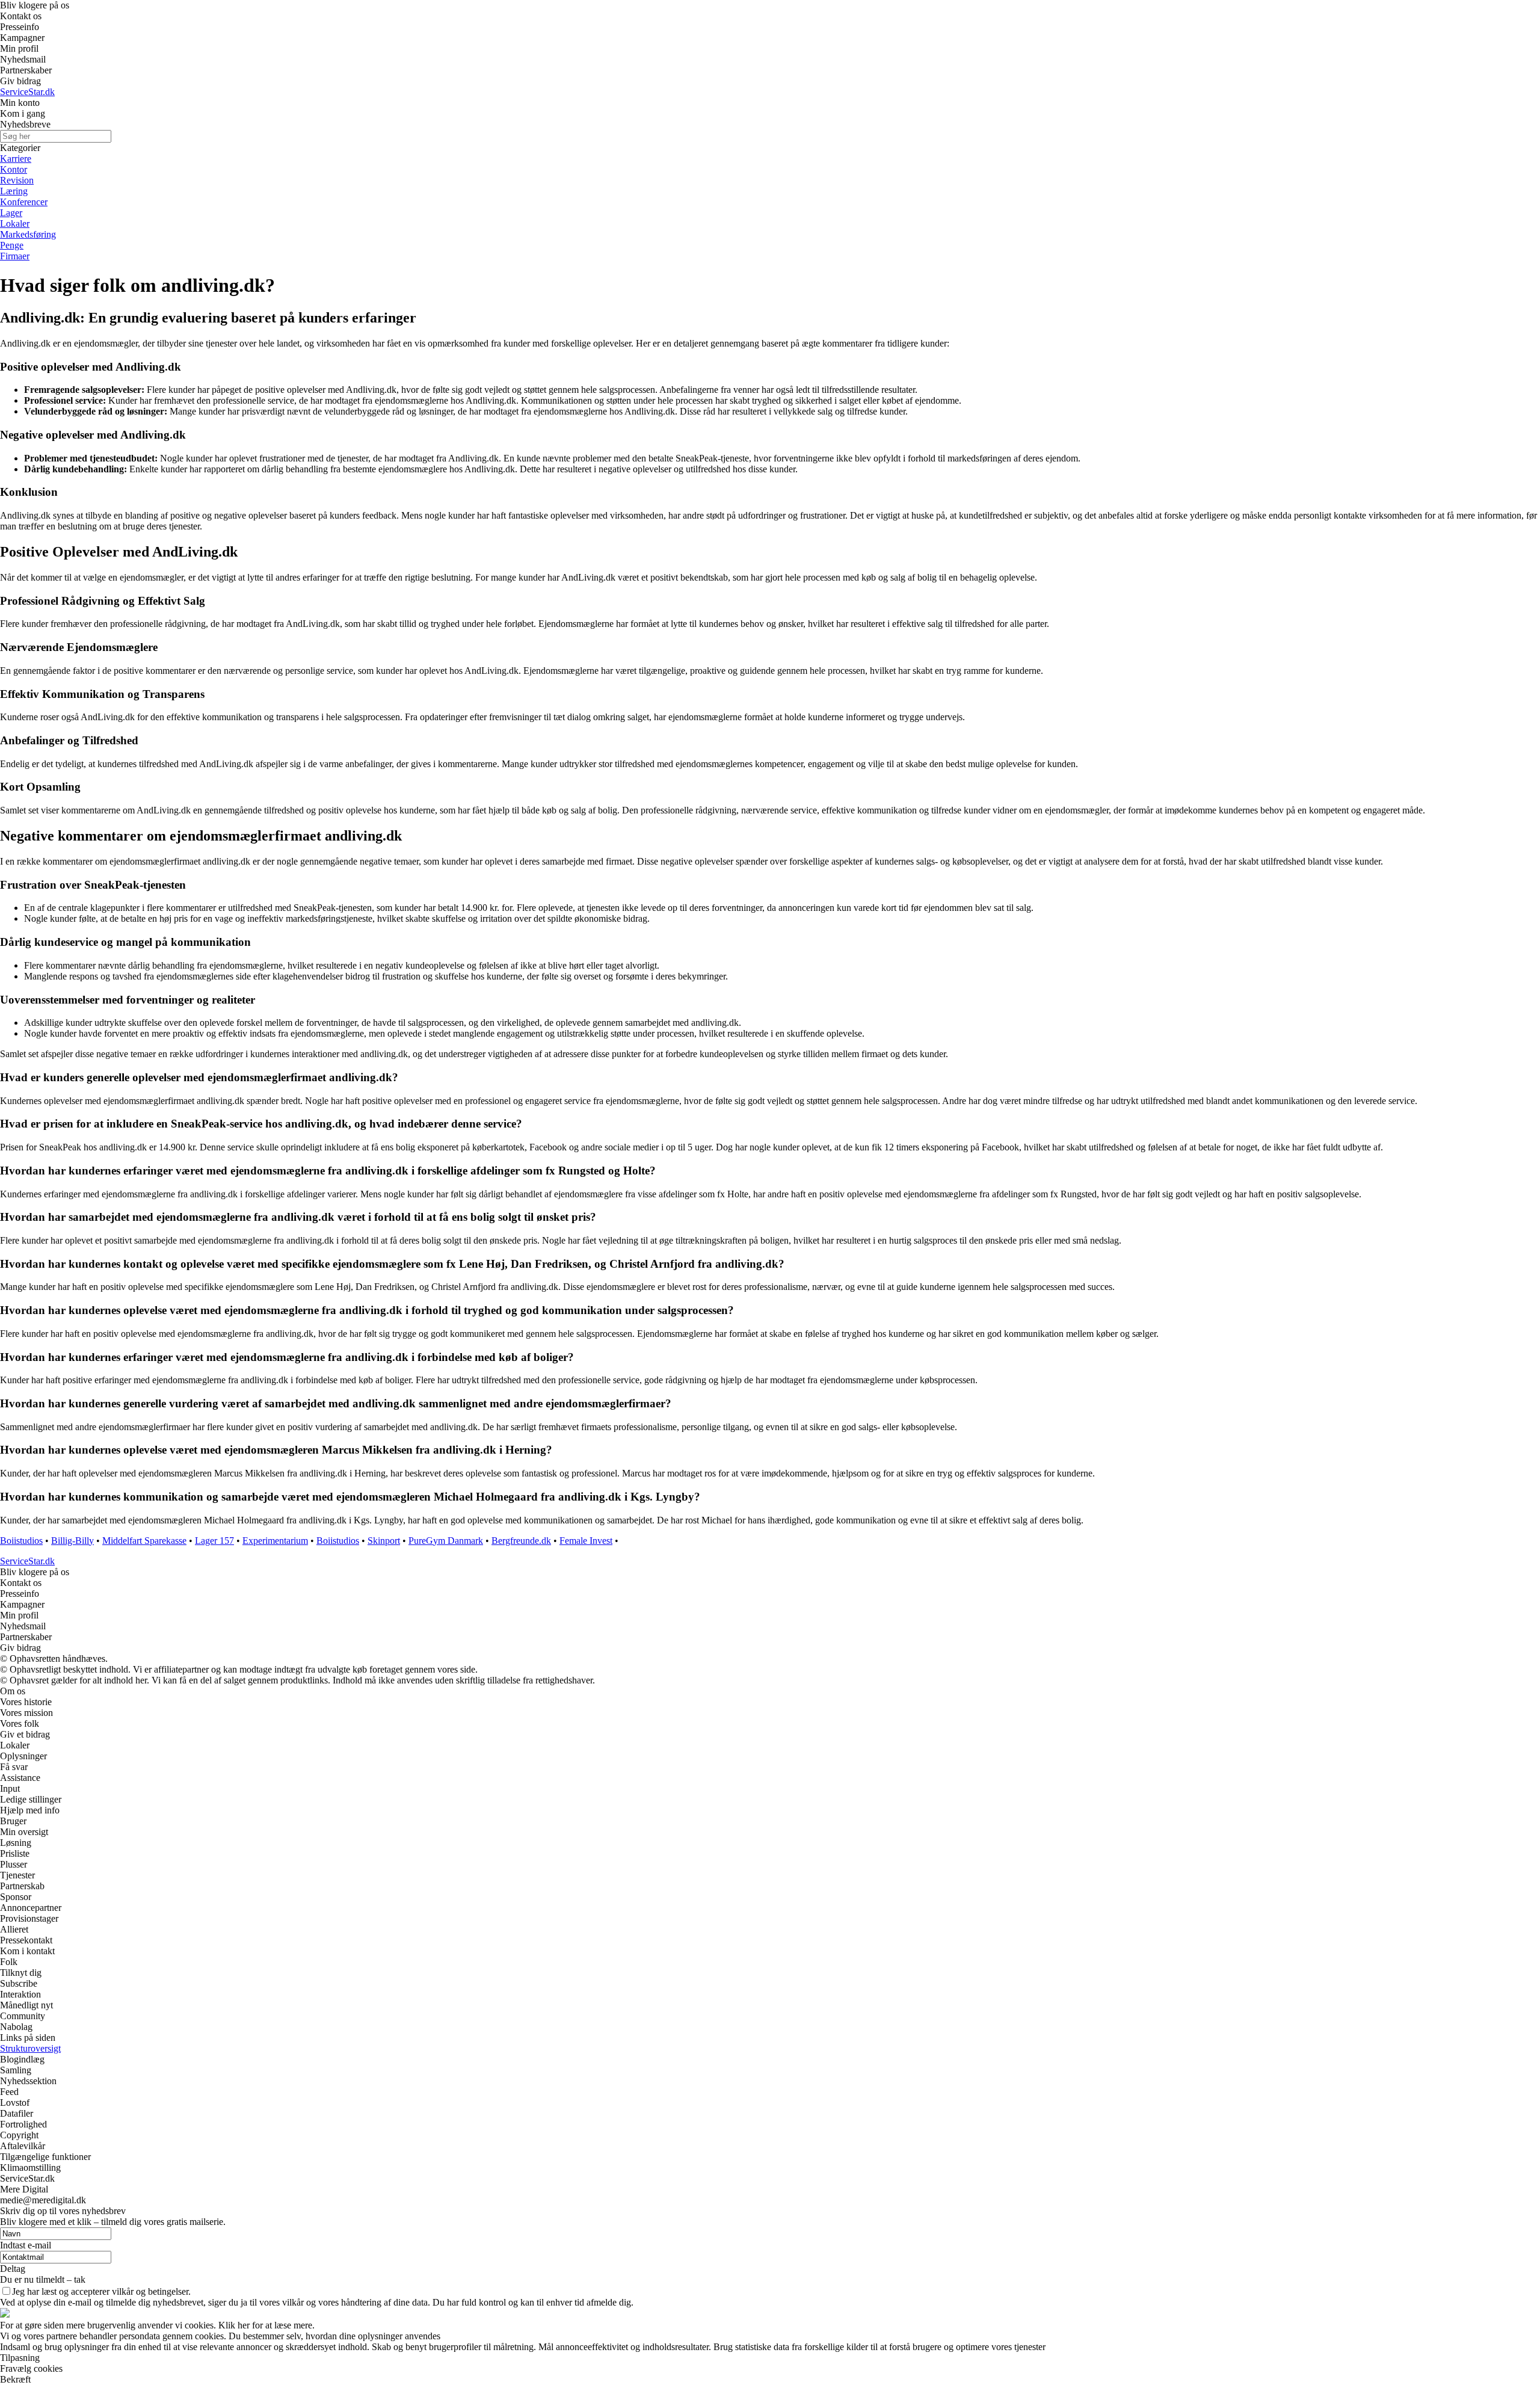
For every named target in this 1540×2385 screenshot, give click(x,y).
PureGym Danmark (446, 1541)
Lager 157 (214, 1541)
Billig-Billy (72, 1541)
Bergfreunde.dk (521, 1541)
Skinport (384, 1541)
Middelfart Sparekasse (144, 1541)
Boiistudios (21, 1541)
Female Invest (586, 1541)
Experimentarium (275, 1541)
